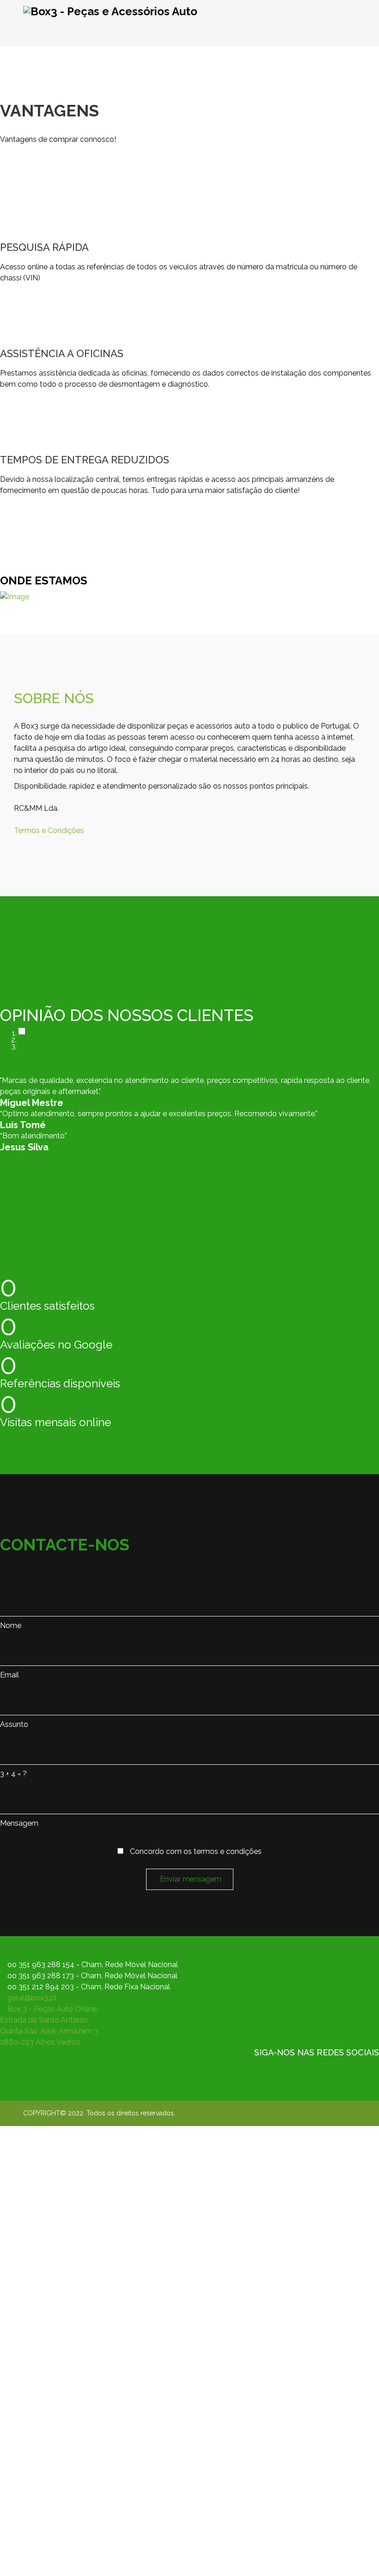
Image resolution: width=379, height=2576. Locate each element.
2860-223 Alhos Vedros (40, 2042)
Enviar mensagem (190, 1879)
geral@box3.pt (32, 1998)
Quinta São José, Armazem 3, (50, 2031)
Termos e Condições (49, 830)
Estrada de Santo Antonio (44, 2020)
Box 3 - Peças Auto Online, (53, 2009)
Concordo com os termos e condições (195, 1851)
